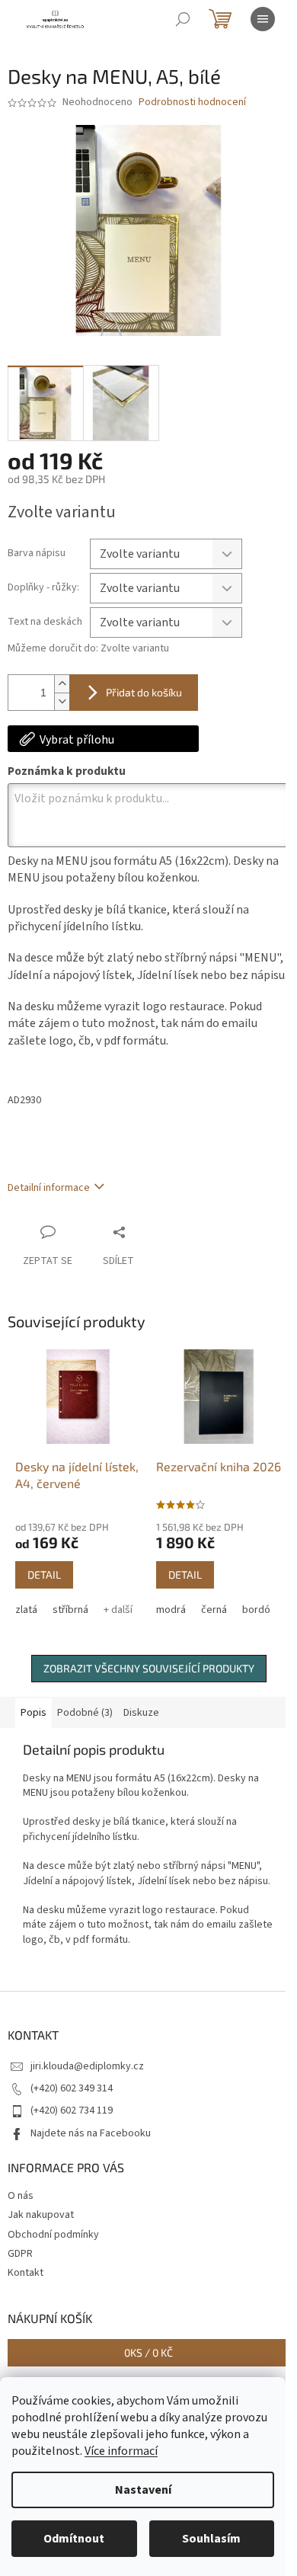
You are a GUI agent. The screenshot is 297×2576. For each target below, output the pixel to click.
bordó (256, 1610)
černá (214, 1610)
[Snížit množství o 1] (62, 701)
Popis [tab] (34, 1713)
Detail (44, 1574)
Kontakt (26, 2273)
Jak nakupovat (41, 2215)
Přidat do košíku (144, 692)
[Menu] (263, 19)
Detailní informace (49, 1188)
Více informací (121, 2451)
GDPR (20, 2254)
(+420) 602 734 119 (72, 2110)
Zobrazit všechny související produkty (149, 1668)
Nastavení (143, 2490)
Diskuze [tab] (141, 1713)
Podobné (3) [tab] (85, 1713)
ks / (148, 2352)
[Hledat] (183, 19)
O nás (21, 2196)
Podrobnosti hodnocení (192, 102)
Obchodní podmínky (53, 2235)
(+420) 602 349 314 (72, 2088)
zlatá (26, 1610)
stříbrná (70, 1610)
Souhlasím (211, 2539)
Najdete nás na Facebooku (91, 2133)
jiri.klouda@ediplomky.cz (87, 2066)
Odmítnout (74, 2539)
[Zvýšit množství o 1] (62, 684)
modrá (171, 1610)
